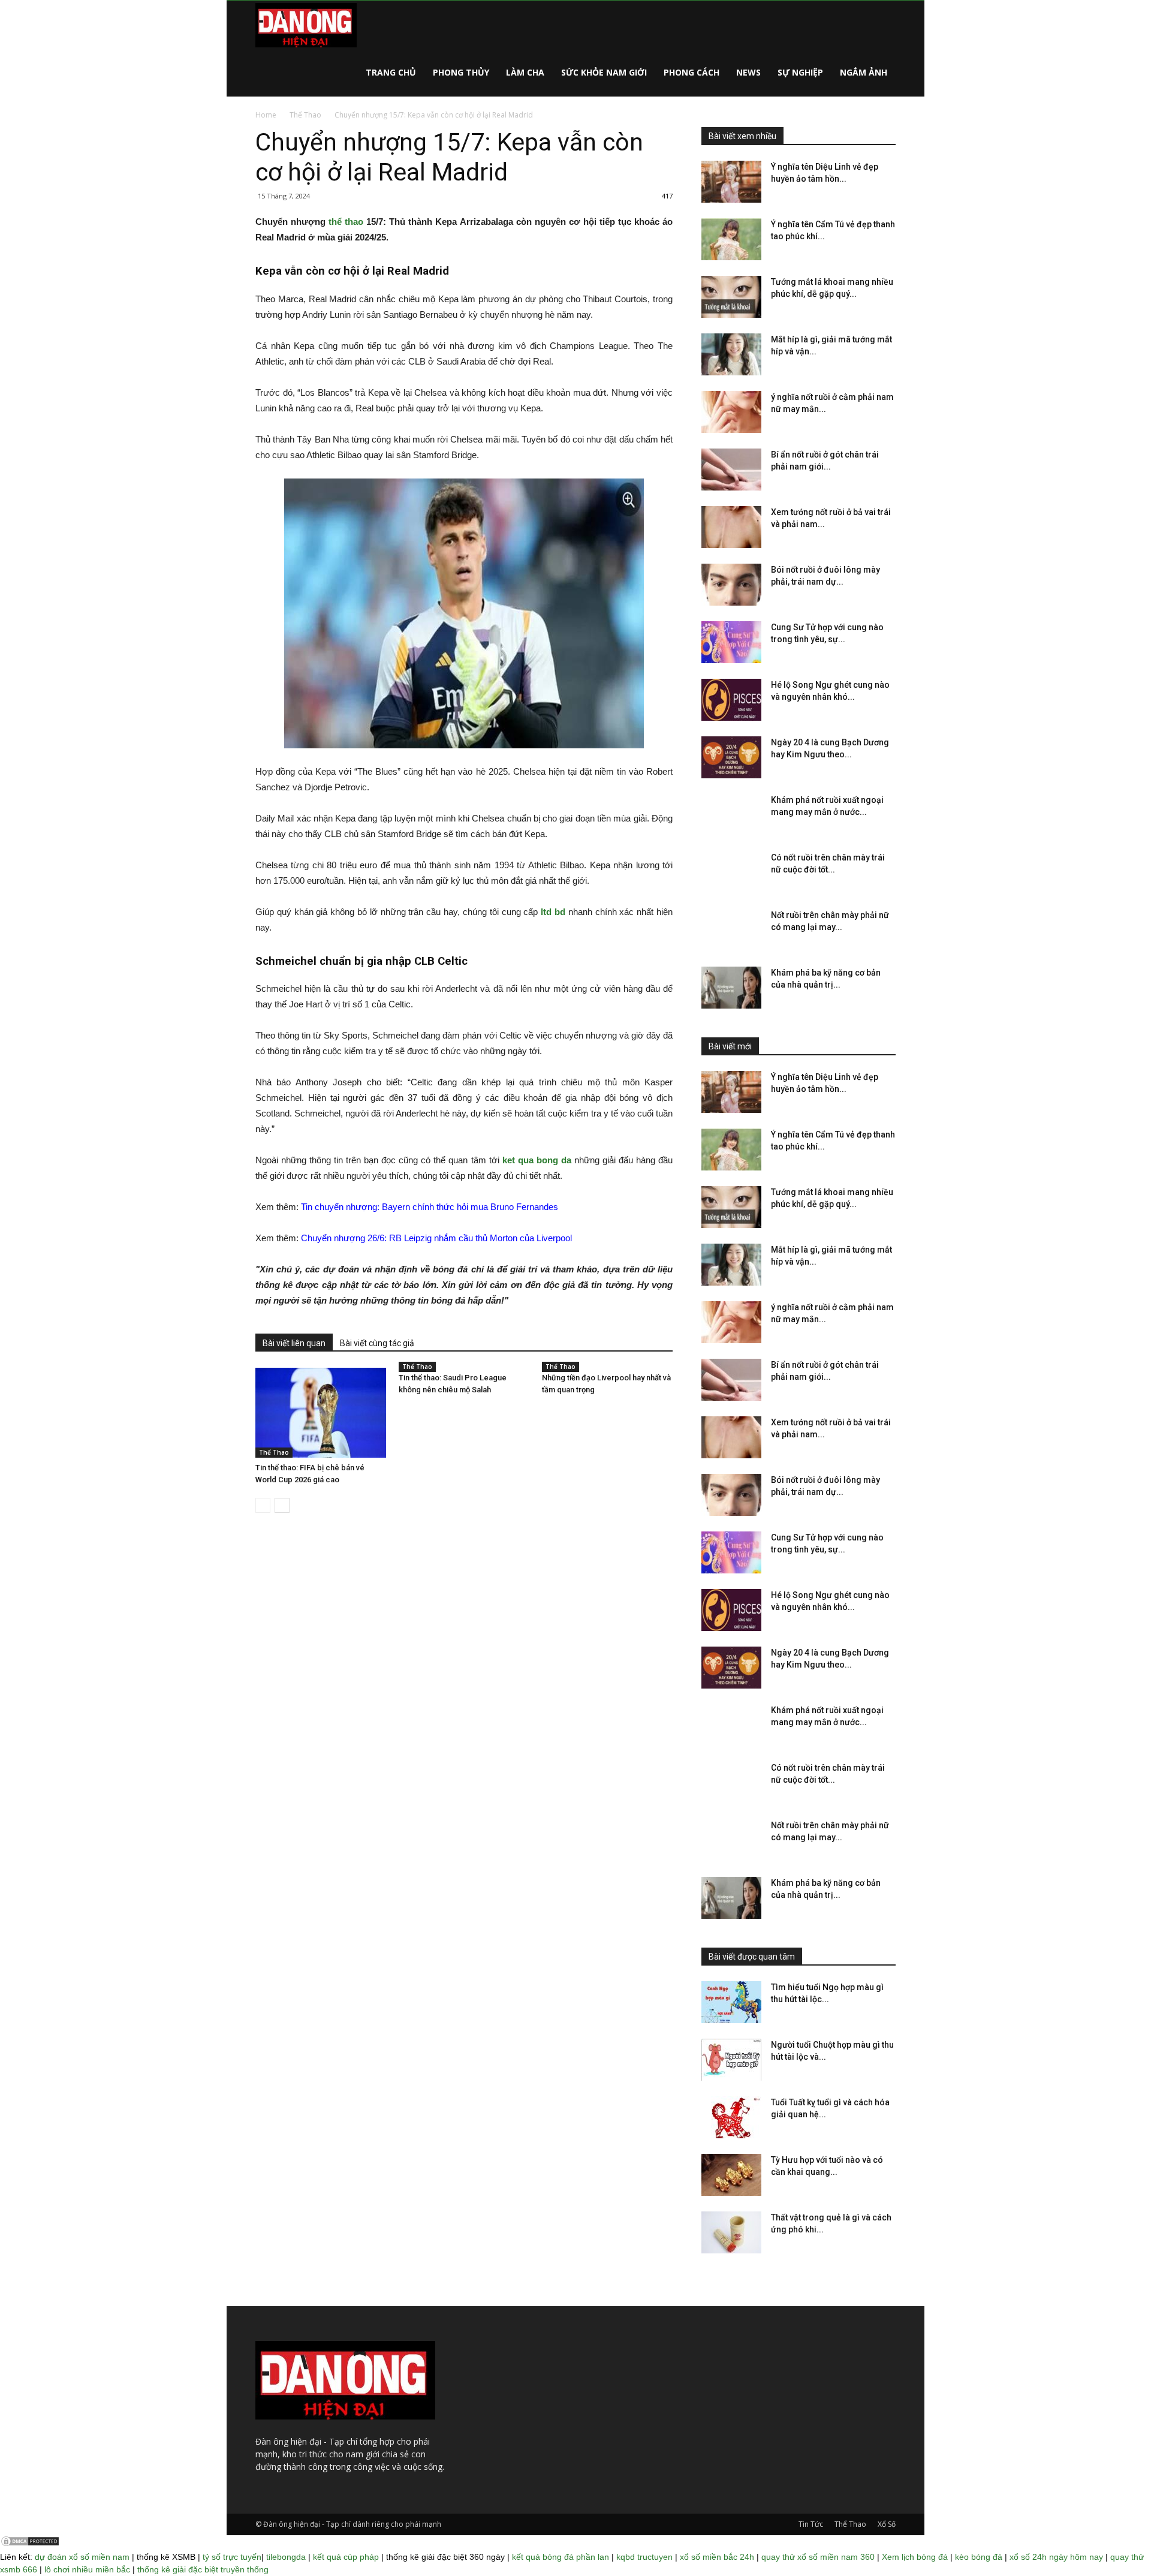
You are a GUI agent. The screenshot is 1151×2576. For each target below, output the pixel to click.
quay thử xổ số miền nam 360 (818, 2557)
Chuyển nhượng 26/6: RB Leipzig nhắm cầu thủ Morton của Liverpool (436, 1238)
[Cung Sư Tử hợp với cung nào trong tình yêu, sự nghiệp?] (731, 642)
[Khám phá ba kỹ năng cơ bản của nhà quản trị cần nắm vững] (731, 988)
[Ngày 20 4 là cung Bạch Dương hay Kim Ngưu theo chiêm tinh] (731, 757)
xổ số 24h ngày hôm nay (1056, 2557)
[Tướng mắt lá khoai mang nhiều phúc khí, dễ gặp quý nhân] (731, 297)
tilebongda (286, 2557)
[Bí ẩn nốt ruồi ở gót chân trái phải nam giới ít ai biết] (731, 470)
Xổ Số (887, 2524)
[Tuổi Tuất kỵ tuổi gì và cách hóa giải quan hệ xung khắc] (731, 2117)
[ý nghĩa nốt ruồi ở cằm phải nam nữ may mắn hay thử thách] (731, 412)
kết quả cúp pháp (346, 2557)
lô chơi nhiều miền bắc (87, 2569)
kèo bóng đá (979, 2557)
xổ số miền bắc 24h (717, 2557)
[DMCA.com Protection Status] (30, 2544)
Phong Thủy (461, 72)
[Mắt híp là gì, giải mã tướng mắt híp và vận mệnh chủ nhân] (731, 354)
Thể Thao (305, 115)
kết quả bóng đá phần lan (561, 2557)
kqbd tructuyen (644, 2557)
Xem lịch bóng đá (915, 2557)
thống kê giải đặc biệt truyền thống (203, 2569)
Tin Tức (811, 2524)
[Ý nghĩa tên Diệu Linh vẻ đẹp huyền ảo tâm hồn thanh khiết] (731, 182)
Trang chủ (391, 72)
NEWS (748, 72)
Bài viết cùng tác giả (377, 1343)
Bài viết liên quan (294, 1343)
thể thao (346, 222)
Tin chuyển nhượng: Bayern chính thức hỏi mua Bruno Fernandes (430, 1207)
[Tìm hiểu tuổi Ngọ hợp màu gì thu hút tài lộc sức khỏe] (731, 2002)
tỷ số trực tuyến (232, 2557)
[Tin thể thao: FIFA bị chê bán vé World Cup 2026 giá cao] (321, 1413)
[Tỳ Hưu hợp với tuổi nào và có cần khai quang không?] (731, 2175)
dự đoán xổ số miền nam (82, 2557)
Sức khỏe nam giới (604, 72)
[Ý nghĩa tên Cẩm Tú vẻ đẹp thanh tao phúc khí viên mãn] (731, 239)
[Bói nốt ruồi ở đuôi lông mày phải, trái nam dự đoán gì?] (731, 585)
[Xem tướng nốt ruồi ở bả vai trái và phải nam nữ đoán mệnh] (731, 527)
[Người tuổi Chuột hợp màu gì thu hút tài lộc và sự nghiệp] (731, 2060)
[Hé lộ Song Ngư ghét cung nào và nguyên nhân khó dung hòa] (731, 700)
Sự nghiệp (800, 72)
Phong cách (691, 72)
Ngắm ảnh (864, 72)
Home (266, 115)
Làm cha (525, 72)
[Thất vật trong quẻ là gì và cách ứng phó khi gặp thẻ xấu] (731, 2232)
